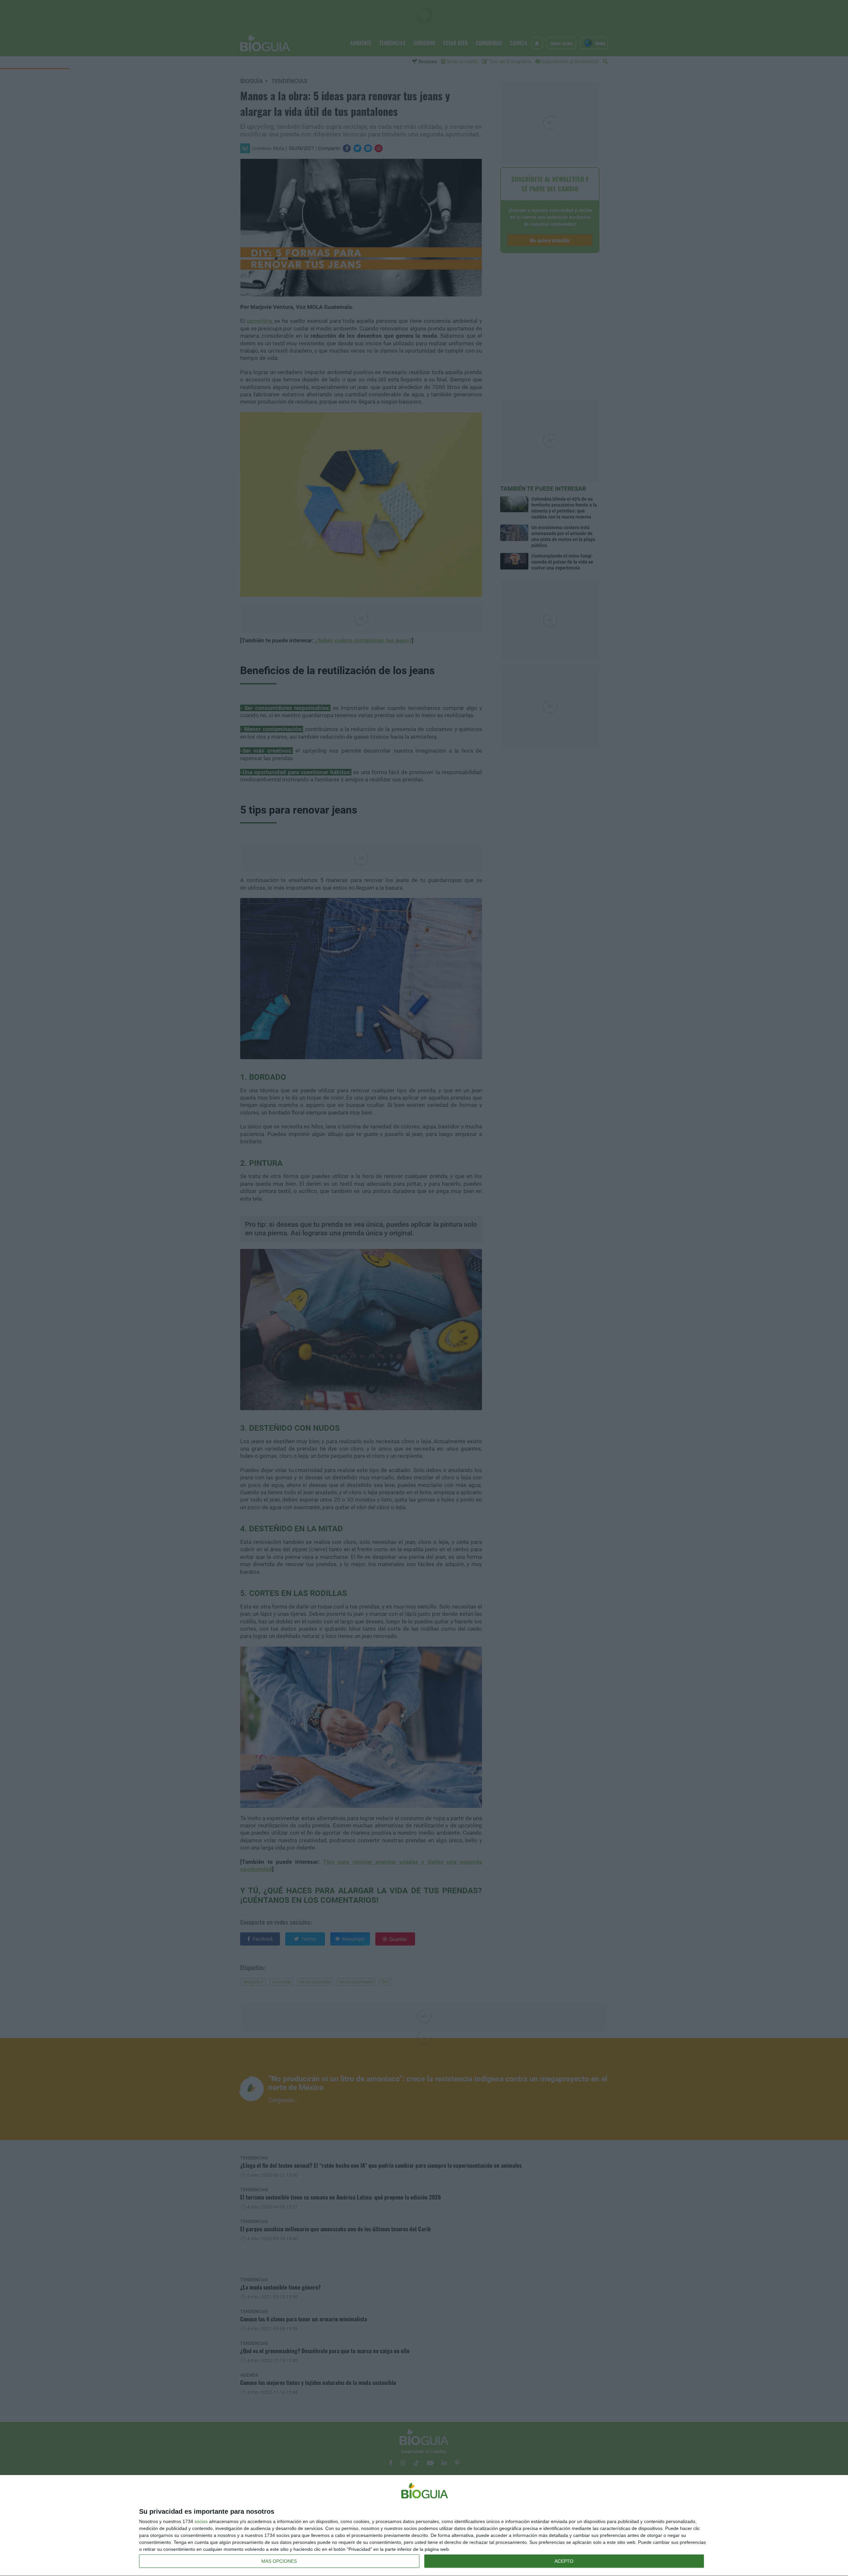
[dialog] (424, 2526)
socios (201, 2521)
